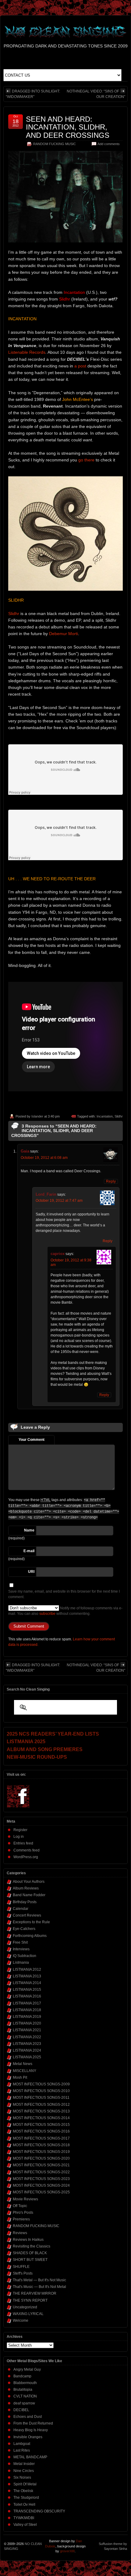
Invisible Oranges (28, 2437)
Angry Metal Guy (27, 2369)
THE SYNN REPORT (30, 2300)
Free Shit (20, 1942)
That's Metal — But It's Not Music (39, 2280)
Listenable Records (27, 352)
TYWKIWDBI (24, 2518)
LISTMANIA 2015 (27, 1990)
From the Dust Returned (33, 2423)
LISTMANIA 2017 (27, 2003)
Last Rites (22, 2450)
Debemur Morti (64, 634)
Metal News (23, 2064)
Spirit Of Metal (25, 2484)
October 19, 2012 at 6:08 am (44, 1158)
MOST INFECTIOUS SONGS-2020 (41, 2158)
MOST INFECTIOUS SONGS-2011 (41, 2098)
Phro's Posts (23, 2213)
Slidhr (14, 614)
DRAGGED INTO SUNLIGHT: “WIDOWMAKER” (33, 94)
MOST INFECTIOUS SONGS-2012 (41, 2105)
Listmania (21, 1962)
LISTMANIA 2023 (27, 2044)
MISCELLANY (25, 2071)
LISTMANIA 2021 (27, 2030)
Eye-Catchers (24, 1929)
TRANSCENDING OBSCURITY (39, 2511)
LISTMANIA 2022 (27, 2037)
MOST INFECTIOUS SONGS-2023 (41, 2179)
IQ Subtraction (25, 1956)
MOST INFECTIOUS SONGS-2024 (41, 2185)
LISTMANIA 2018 (27, 2010)
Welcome (21, 2320)
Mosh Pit (20, 2077)
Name (29, 1530)
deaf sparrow (24, 2403)
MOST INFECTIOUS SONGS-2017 (41, 2138)
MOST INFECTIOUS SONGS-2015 (41, 2125)
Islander (37, 1116)
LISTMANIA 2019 (27, 2017)
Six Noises (22, 2477)
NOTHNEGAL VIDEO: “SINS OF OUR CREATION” (96, 94)
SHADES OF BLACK (30, 2253)
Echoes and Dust (28, 2417)
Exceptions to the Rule (31, 1922)
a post (80, 366)
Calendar (21, 1909)
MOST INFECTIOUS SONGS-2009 (41, 2084)
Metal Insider (24, 2464)
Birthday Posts (25, 1902)
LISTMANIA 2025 (27, 2057)
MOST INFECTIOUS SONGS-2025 (41, 2192)
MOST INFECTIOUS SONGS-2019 (41, 2152)
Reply (111, 1181)
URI (31, 1572)
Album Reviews (26, 1888)
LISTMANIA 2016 (27, 1996)
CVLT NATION (25, 2396)
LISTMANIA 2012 (27, 1969)
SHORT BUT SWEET (30, 2260)
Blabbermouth (25, 2383)
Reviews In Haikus (28, 2240)
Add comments (109, 144)
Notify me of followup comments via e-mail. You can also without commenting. (65, 1611)
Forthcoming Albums (30, 1936)
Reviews (20, 2233)
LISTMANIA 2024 (27, 2050)
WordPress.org (26, 1857)
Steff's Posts (23, 2273)
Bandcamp (22, 2376)
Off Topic (20, 2206)
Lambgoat (22, 2444)
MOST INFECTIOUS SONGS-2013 (41, 2111)
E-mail (29, 1551)
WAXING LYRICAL (28, 2314)
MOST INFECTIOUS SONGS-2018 (41, 2145)
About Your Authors (29, 1882)
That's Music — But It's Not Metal (39, 2287)
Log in (19, 1837)
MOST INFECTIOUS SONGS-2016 (41, 2131)
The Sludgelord (26, 2498)
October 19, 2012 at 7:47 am (59, 1201)
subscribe (47, 1614)
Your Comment (32, 1440)
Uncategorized (25, 2307)
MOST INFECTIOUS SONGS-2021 (41, 2165)
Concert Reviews (27, 1915)
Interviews (21, 1949)
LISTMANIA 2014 (27, 1983)
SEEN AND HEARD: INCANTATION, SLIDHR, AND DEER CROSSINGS (68, 127)
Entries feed (23, 1843)
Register (20, 1830)
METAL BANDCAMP (30, 2457)
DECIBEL (21, 2410)
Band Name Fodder (29, 1895)
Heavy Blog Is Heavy (31, 2430)
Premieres (21, 2219)
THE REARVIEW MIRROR (35, 2293)
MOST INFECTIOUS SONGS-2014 (41, 2118)
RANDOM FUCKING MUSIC (55, 144)
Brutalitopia (23, 2390)
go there (86, 460)
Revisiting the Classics (32, 2246)
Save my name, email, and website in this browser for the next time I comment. (64, 1594)
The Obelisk (23, 2491)
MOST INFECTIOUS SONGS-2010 (41, 2091)
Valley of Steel (25, 2525)
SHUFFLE (21, 2267)
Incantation (105, 1116)
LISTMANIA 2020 (27, 2023)
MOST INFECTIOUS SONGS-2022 (41, 2172)
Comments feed (27, 1850)
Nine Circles (24, 2471)
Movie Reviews (25, 2199)
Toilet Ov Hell (24, 2505)
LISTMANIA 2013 (27, 1976)
